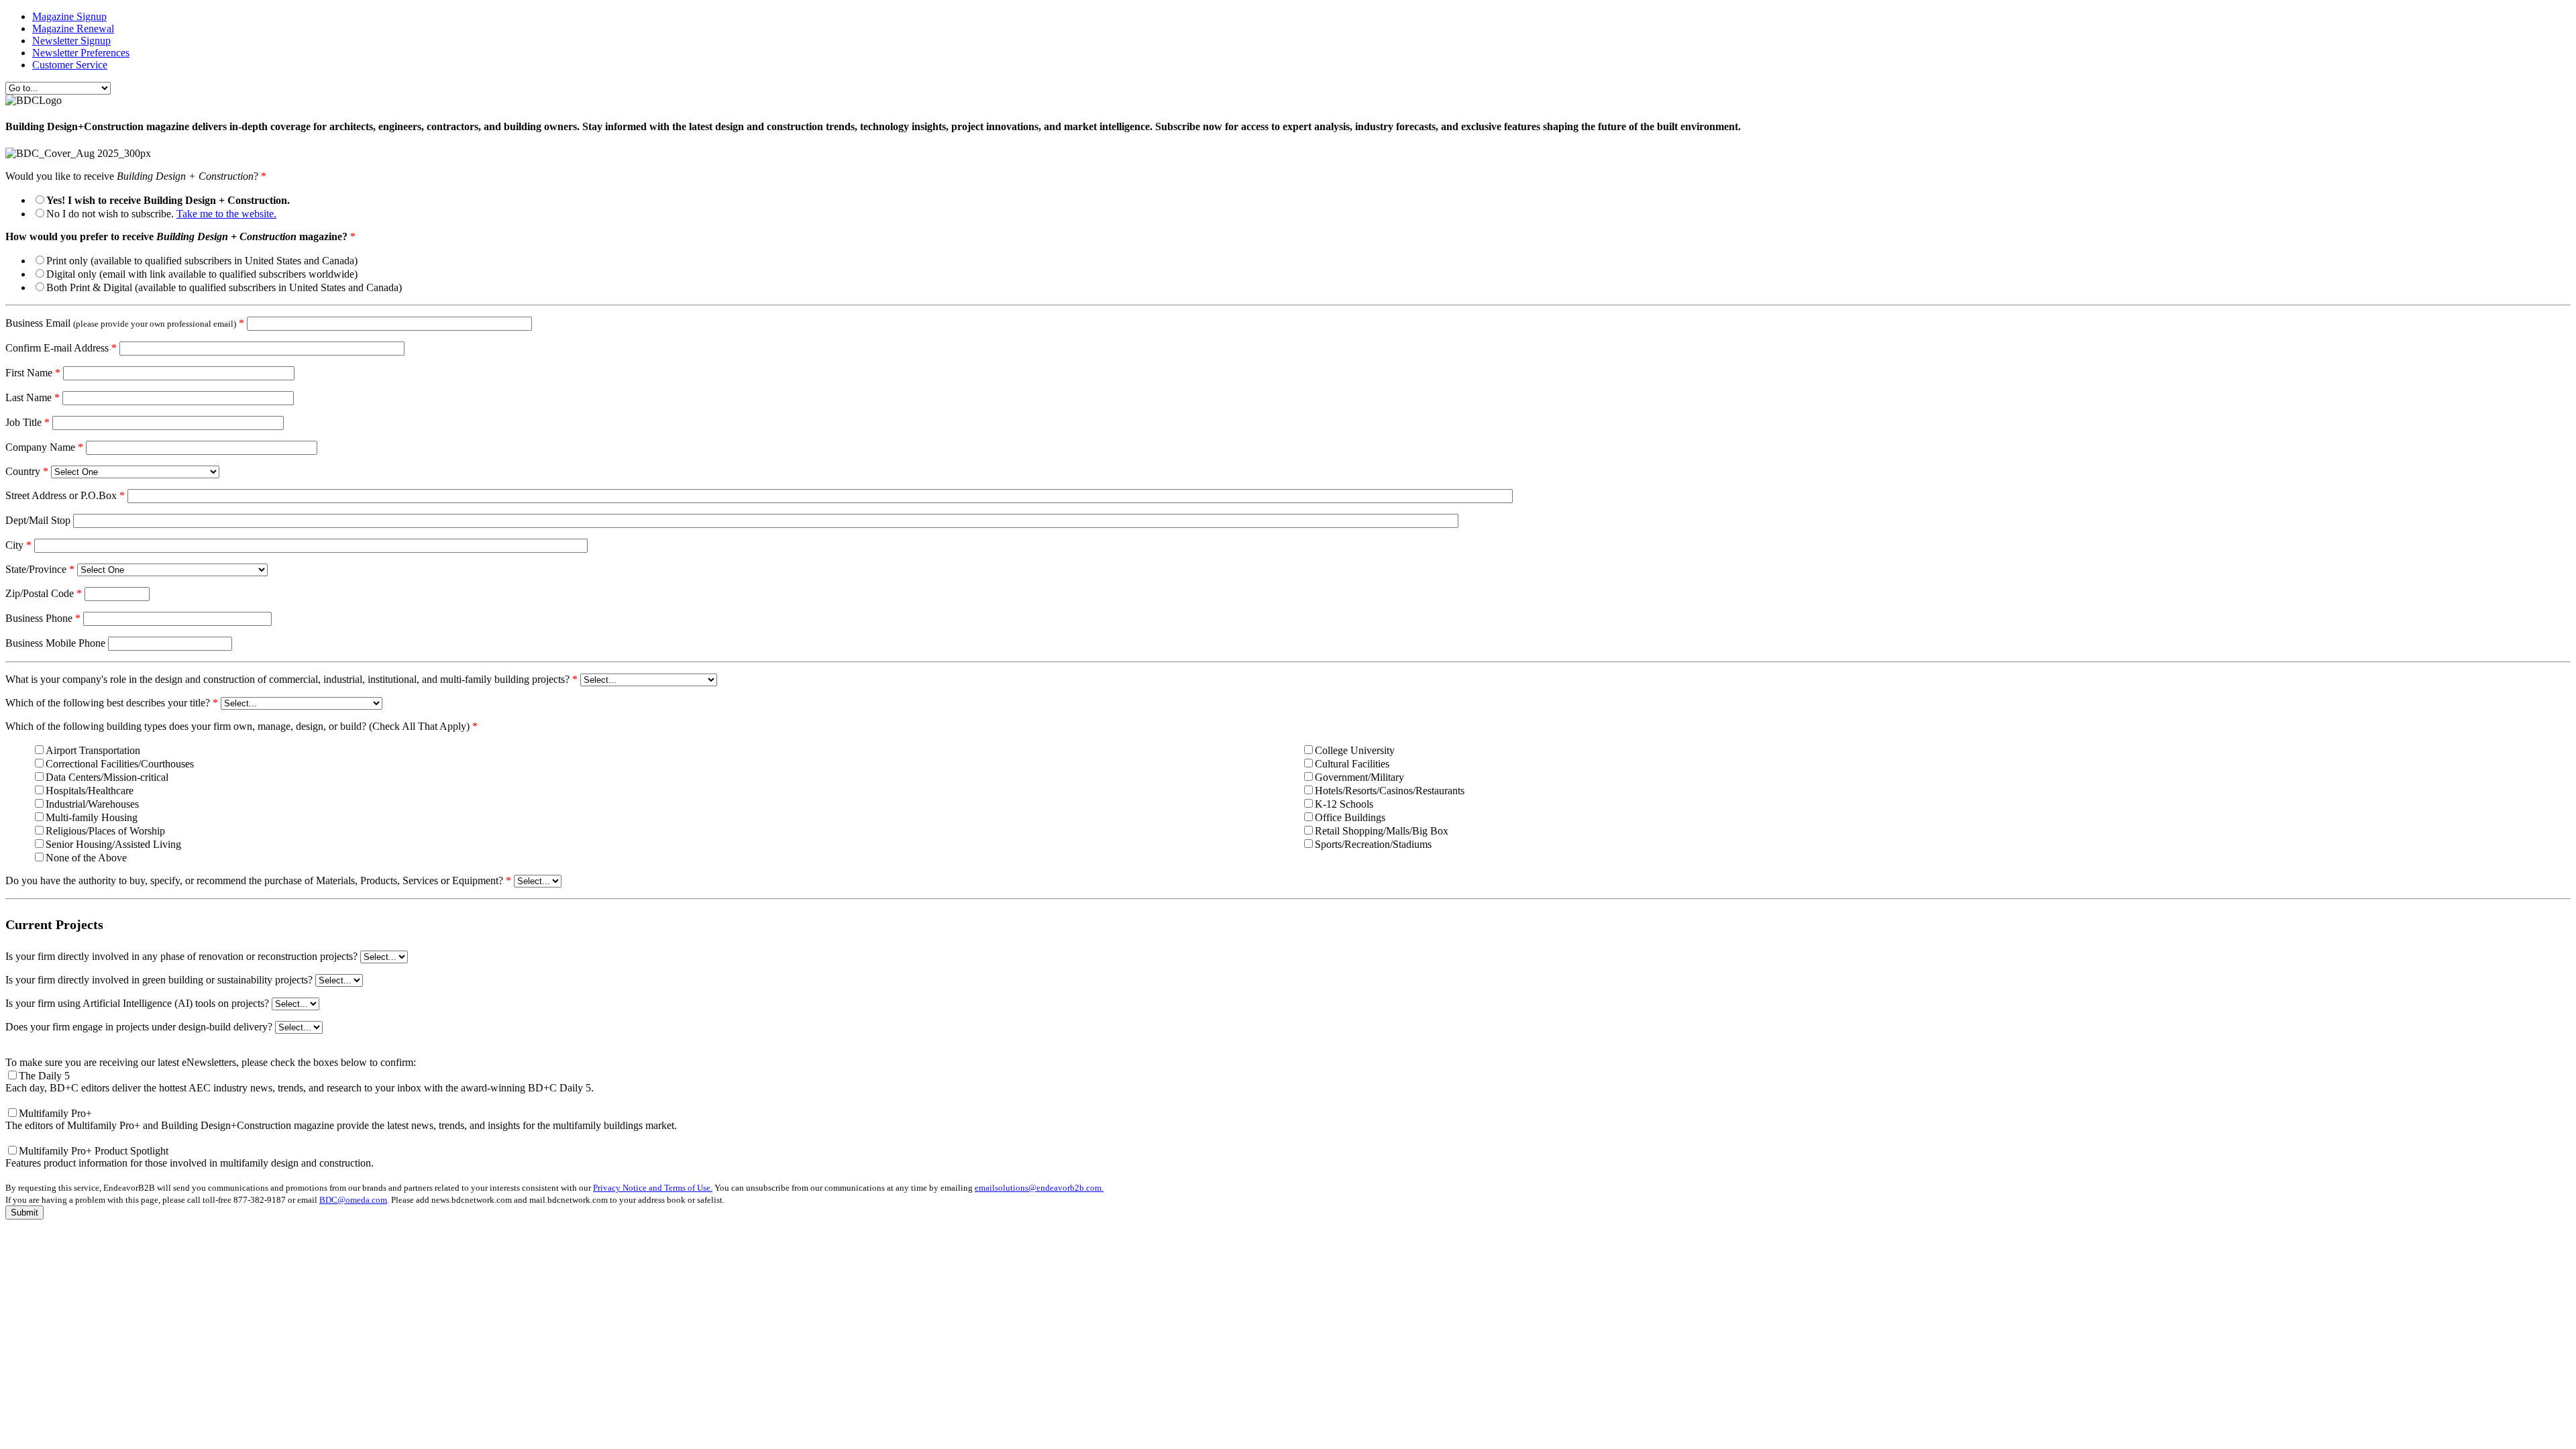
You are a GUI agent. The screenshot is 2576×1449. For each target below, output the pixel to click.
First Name (33, 373)
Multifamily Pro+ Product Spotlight (190, 1157)
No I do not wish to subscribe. (161, 214)
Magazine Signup (69, 16)
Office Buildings (1350, 817)
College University (1355, 750)
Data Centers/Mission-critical (107, 777)
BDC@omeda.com (353, 1200)
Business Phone (43, 618)
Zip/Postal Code (44, 593)
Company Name (44, 447)
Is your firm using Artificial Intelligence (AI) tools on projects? (137, 1003)
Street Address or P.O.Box (65, 495)
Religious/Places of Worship (105, 831)
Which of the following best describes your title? (112, 703)
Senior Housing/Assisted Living (113, 844)
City (18, 545)
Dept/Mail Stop (38, 520)
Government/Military (1359, 777)
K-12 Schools (1344, 804)
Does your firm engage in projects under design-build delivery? (139, 1027)
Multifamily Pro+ (341, 1119)
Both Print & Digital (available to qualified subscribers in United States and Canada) (224, 287)
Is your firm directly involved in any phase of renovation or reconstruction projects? (181, 956)
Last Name (33, 397)
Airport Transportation (93, 750)
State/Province (40, 569)
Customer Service (70, 65)
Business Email (125, 323)
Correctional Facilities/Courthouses (120, 764)
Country (27, 471)
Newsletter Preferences (81, 53)
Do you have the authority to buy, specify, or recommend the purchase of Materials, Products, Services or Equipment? (258, 880)
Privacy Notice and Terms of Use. (653, 1188)
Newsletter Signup (71, 41)
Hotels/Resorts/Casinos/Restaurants (1390, 791)
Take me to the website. (226, 214)
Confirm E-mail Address (61, 348)
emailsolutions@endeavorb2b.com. (1039, 1188)
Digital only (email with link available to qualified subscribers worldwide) (202, 274)
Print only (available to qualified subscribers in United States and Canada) (202, 261)
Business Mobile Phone (55, 643)
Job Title (28, 422)
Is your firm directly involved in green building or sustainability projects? (159, 980)
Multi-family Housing (92, 817)
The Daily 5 (300, 1082)
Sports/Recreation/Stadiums (1373, 844)
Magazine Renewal (73, 29)
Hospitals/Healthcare (90, 791)
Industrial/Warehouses (92, 804)
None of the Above (86, 858)
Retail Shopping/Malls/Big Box (1382, 831)
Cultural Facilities (1352, 764)
